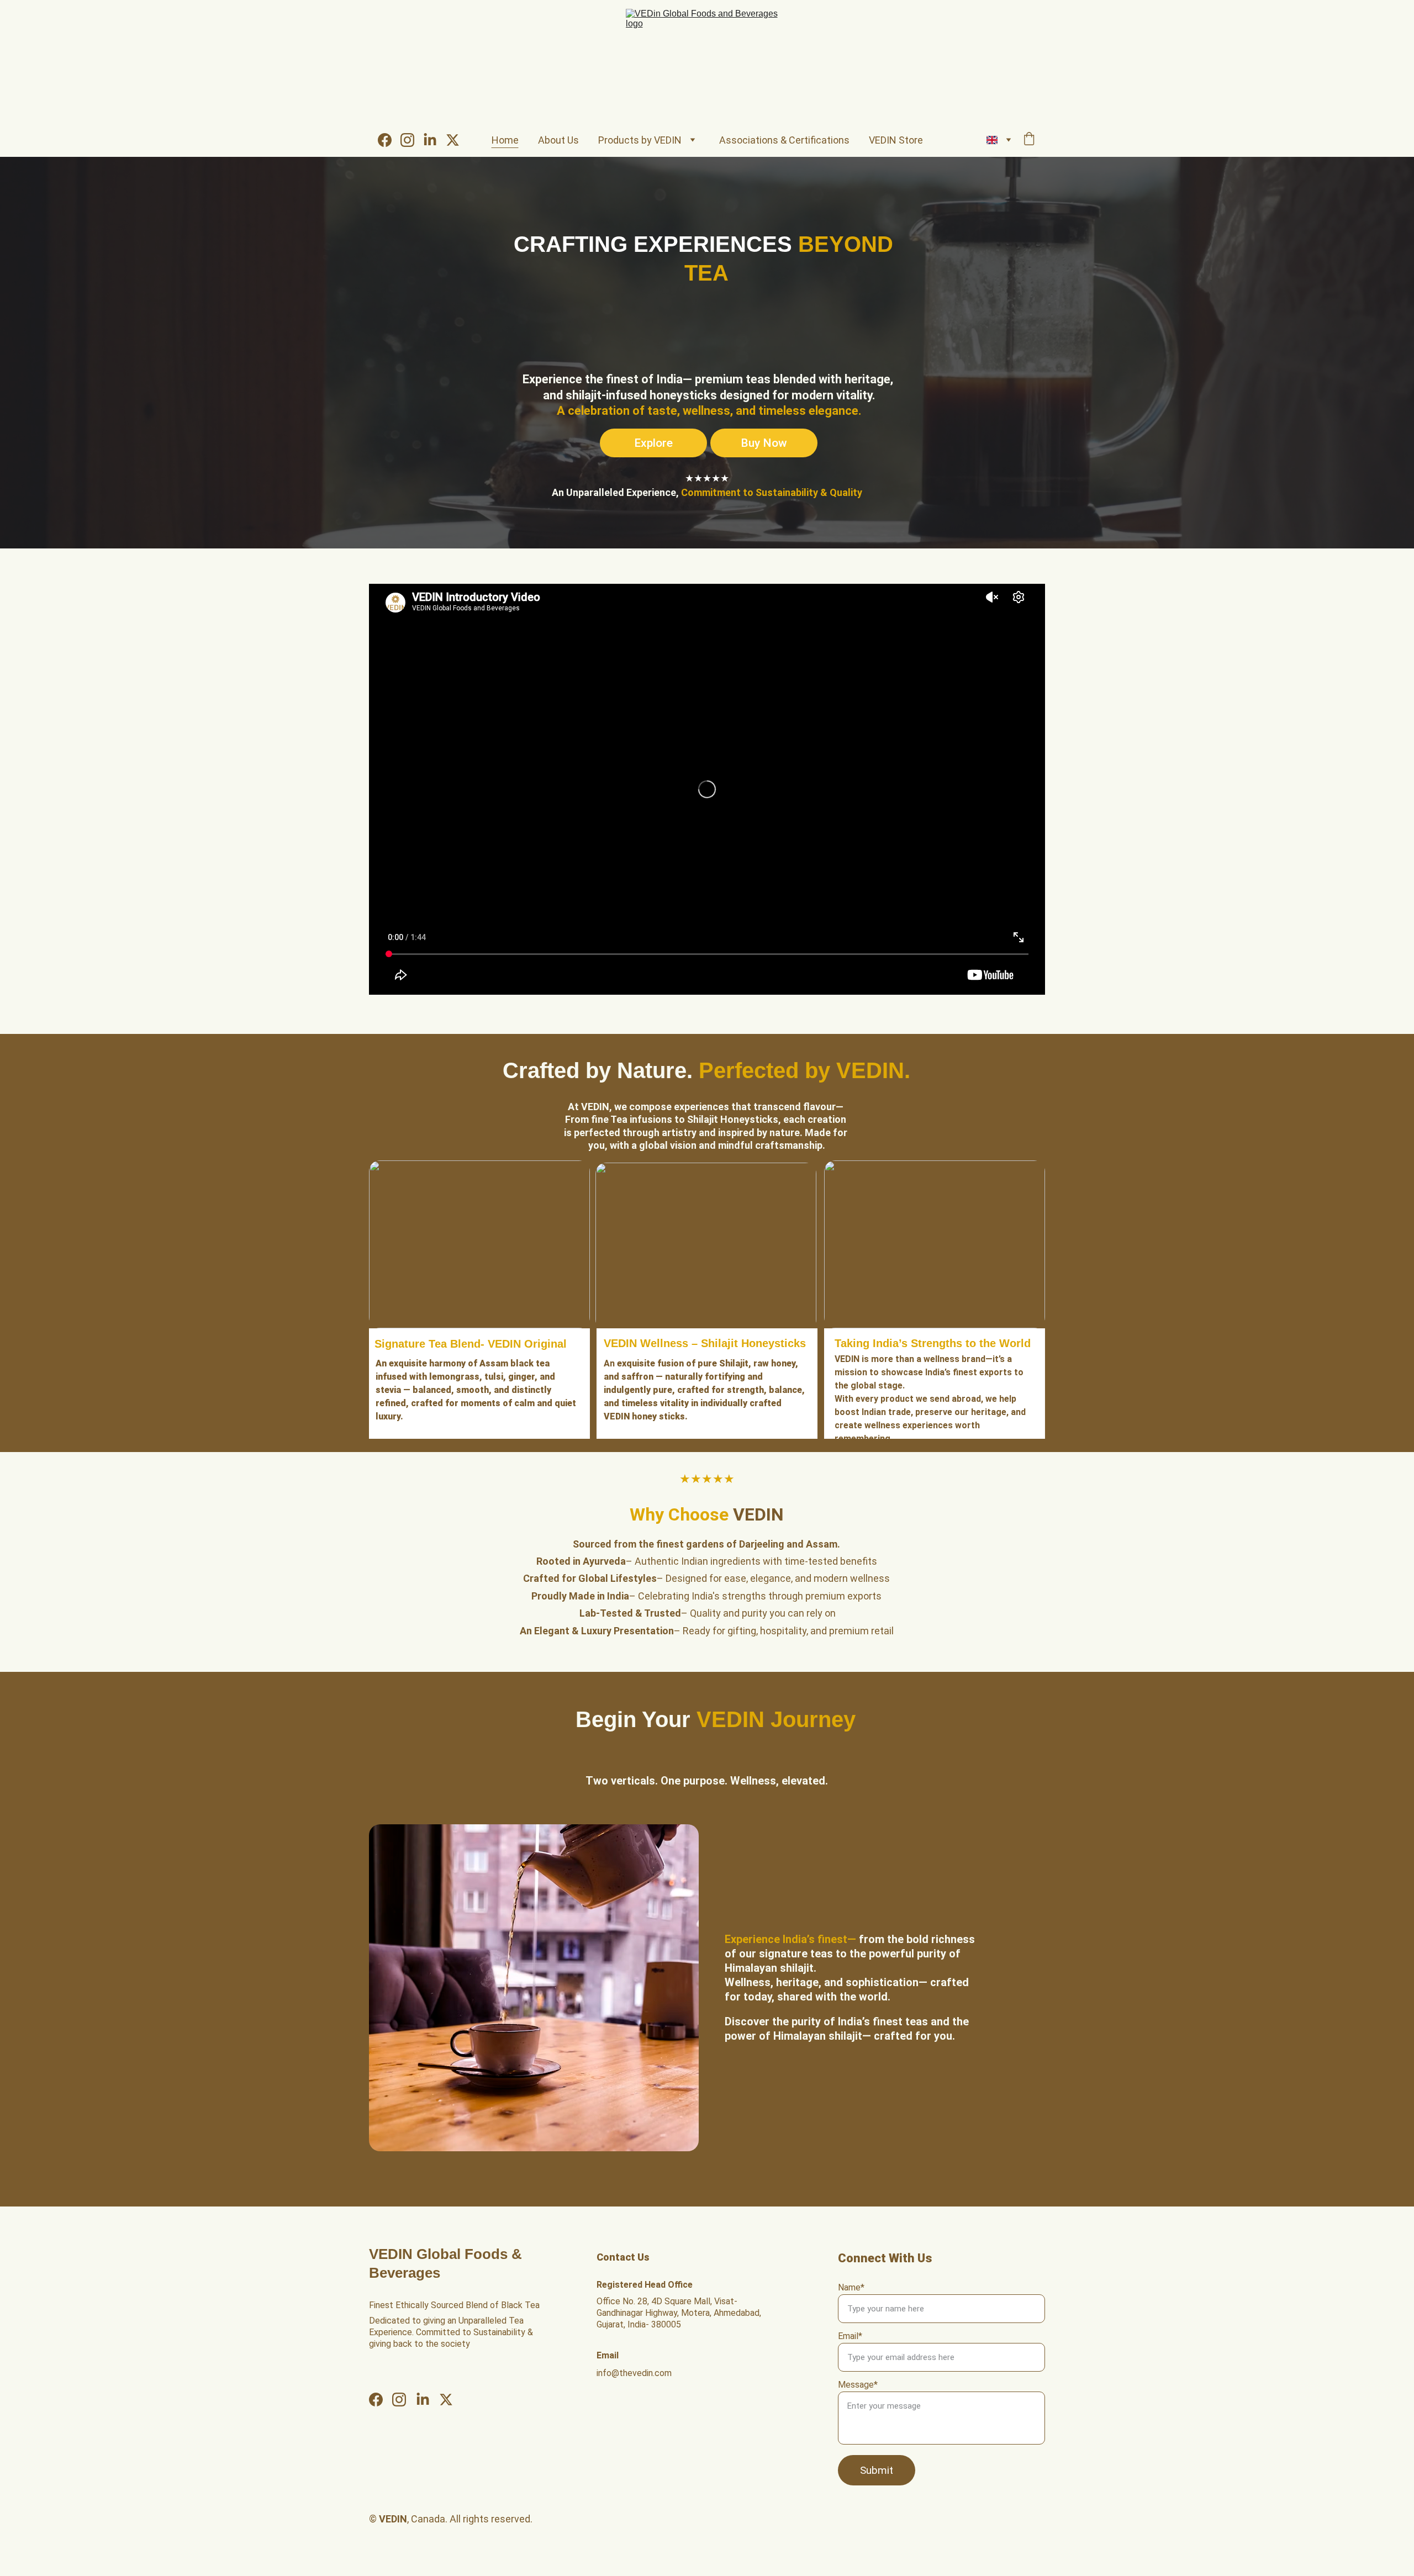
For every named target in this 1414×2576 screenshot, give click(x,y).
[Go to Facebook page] (389, 140)
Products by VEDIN (640, 140)
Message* (858, 2385)
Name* (851, 2287)
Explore (653, 443)
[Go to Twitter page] (453, 140)
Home (505, 140)
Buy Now (764, 443)
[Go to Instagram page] (412, 140)
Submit (877, 2470)
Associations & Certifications (784, 140)
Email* (850, 2336)
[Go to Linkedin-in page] (434, 140)
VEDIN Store (896, 140)
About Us (558, 140)
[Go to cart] (1029, 140)
